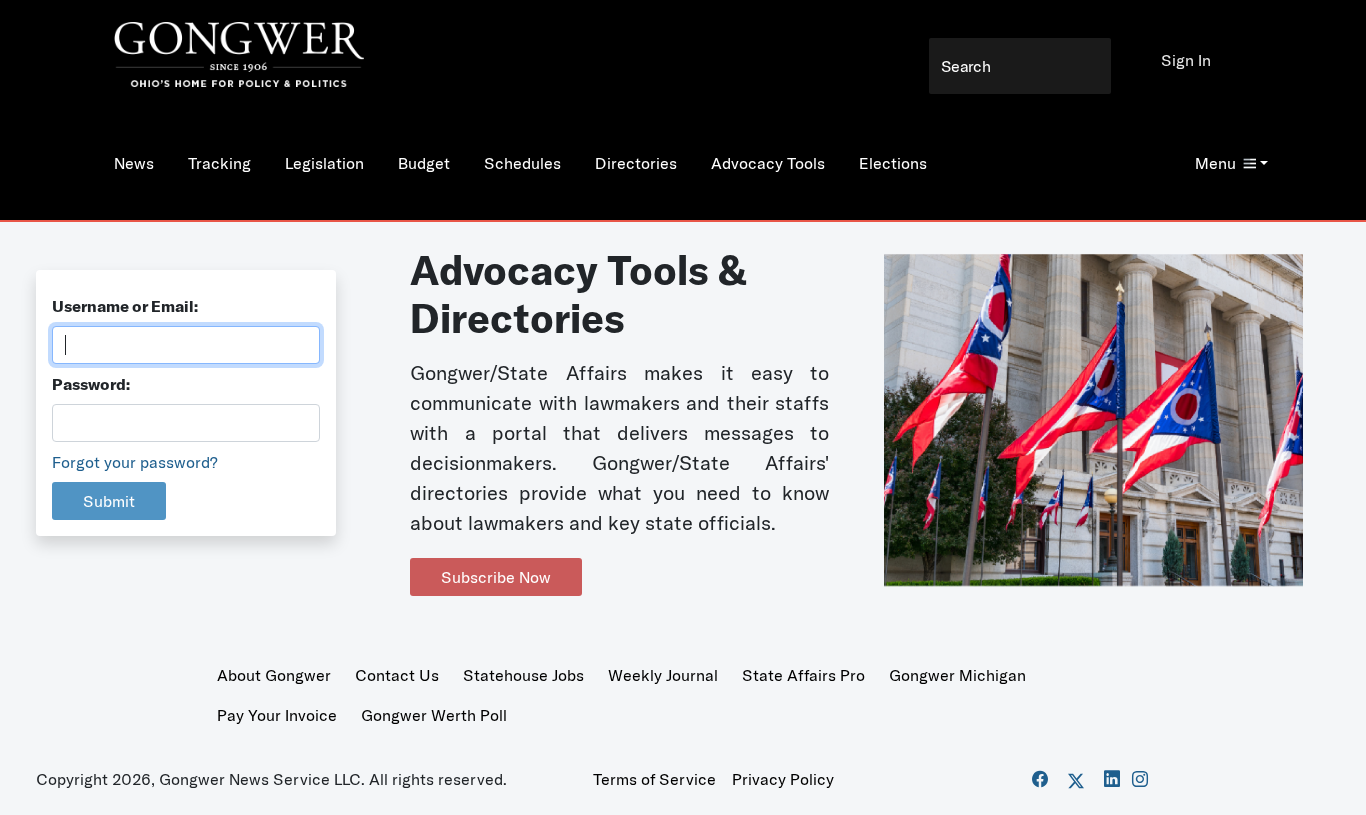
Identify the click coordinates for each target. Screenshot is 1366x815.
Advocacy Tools (768, 163)
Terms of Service (654, 779)
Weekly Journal (663, 675)
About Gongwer (274, 675)
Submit (109, 501)
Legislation (324, 163)
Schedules (522, 163)
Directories (636, 163)
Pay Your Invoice (277, 715)
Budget (424, 163)
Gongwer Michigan (957, 675)
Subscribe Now (496, 577)
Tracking (219, 163)
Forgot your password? (135, 462)
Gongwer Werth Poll (434, 715)
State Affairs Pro (803, 675)
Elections (893, 163)
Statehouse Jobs (523, 675)
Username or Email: (125, 306)
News (134, 163)
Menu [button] (1215, 163)
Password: (91, 384)
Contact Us (397, 675)
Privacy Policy (783, 779)
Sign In (1186, 60)
